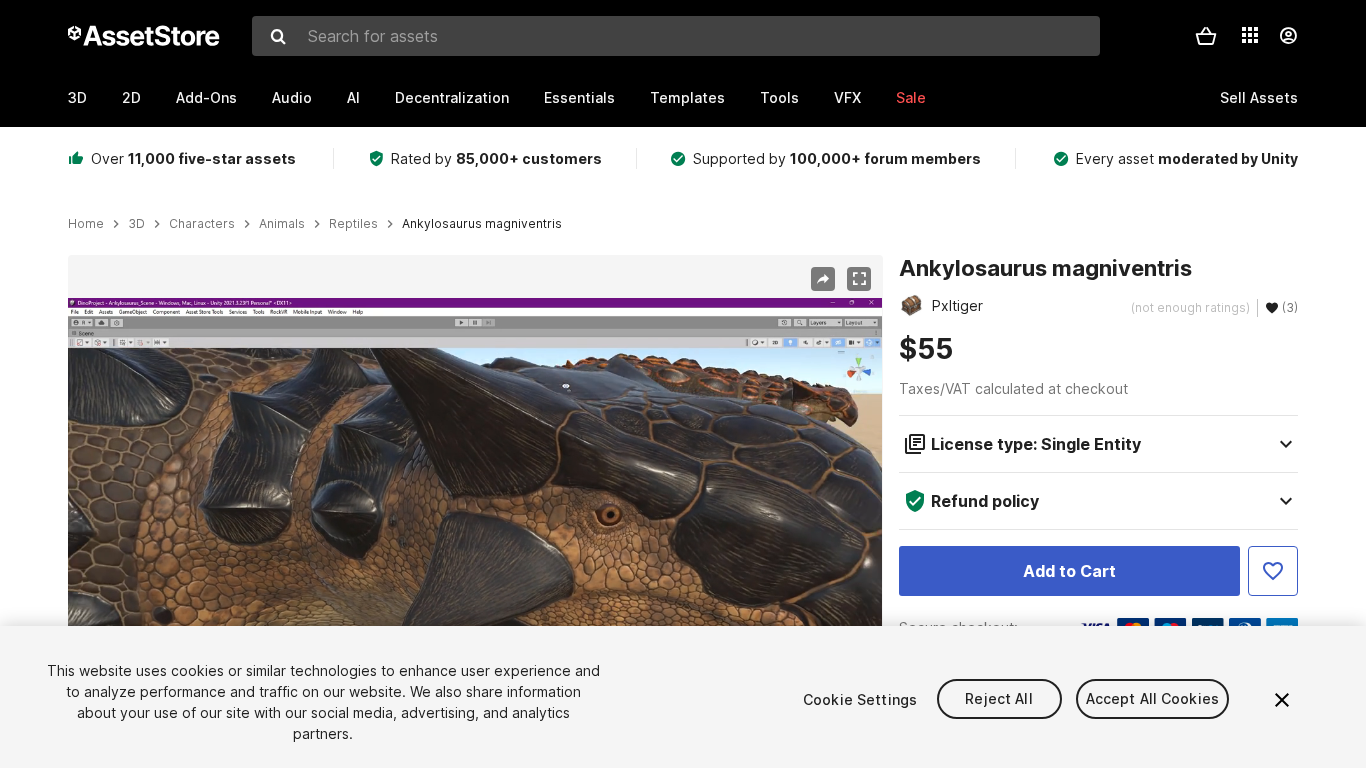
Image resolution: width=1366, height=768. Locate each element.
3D (77, 97)
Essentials (579, 97)
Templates (687, 97)
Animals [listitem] (282, 224)
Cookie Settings (860, 699)
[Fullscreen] (859, 279)
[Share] (823, 279)
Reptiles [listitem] (353, 224)
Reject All (998, 699)
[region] (475, 527)
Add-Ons (206, 97)
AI (353, 97)
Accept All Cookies (1153, 699)
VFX (847, 97)
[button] (1206, 36)
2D (131, 97)
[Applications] (1250, 35)
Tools (779, 97)
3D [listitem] (136, 224)
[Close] (1282, 700)
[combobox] (676, 36)
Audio (292, 97)
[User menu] (1288, 36)
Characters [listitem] (202, 224)
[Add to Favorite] (1273, 571)
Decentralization (452, 97)
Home (86, 224)
